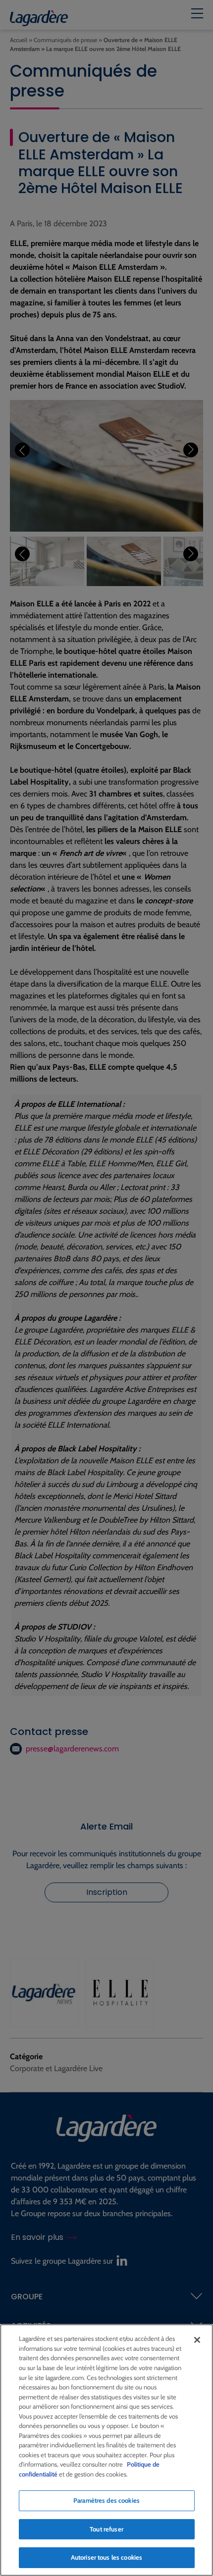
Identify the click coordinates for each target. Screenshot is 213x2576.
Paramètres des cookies (106, 2500)
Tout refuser (106, 2529)
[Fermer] (197, 2340)
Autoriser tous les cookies (106, 2557)
